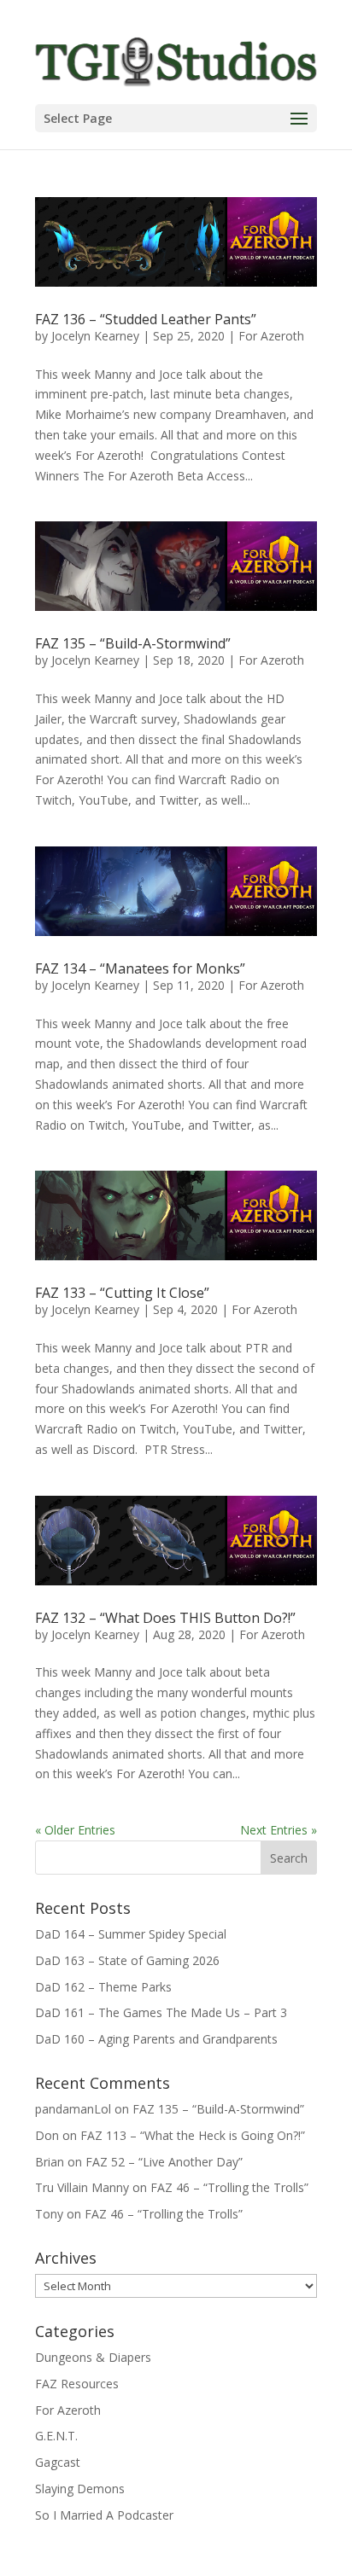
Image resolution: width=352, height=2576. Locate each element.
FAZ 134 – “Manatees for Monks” (140, 968)
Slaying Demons (80, 2489)
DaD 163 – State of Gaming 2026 (127, 1960)
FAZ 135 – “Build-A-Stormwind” (133, 643)
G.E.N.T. (56, 2436)
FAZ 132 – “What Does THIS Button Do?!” (165, 1618)
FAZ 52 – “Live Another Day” (164, 2162)
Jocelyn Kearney (95, 336)
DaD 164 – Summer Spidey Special (131, 1934)
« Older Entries (75, 1830)
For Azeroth (271, 336)
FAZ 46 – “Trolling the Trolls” (229, 2187)
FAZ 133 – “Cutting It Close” (122, 1293)
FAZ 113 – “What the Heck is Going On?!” (193, 2135)
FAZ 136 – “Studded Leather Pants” (146, 319)
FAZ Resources (77, 2384)
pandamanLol (73, 2109)
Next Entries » (279, 1830)
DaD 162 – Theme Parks (103, 1987)
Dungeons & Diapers (93, 2357)
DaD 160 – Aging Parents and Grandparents (156, 2039)
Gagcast (58, 2462)
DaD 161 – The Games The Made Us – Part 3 (161, 2012)
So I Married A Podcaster (104, 2515)
